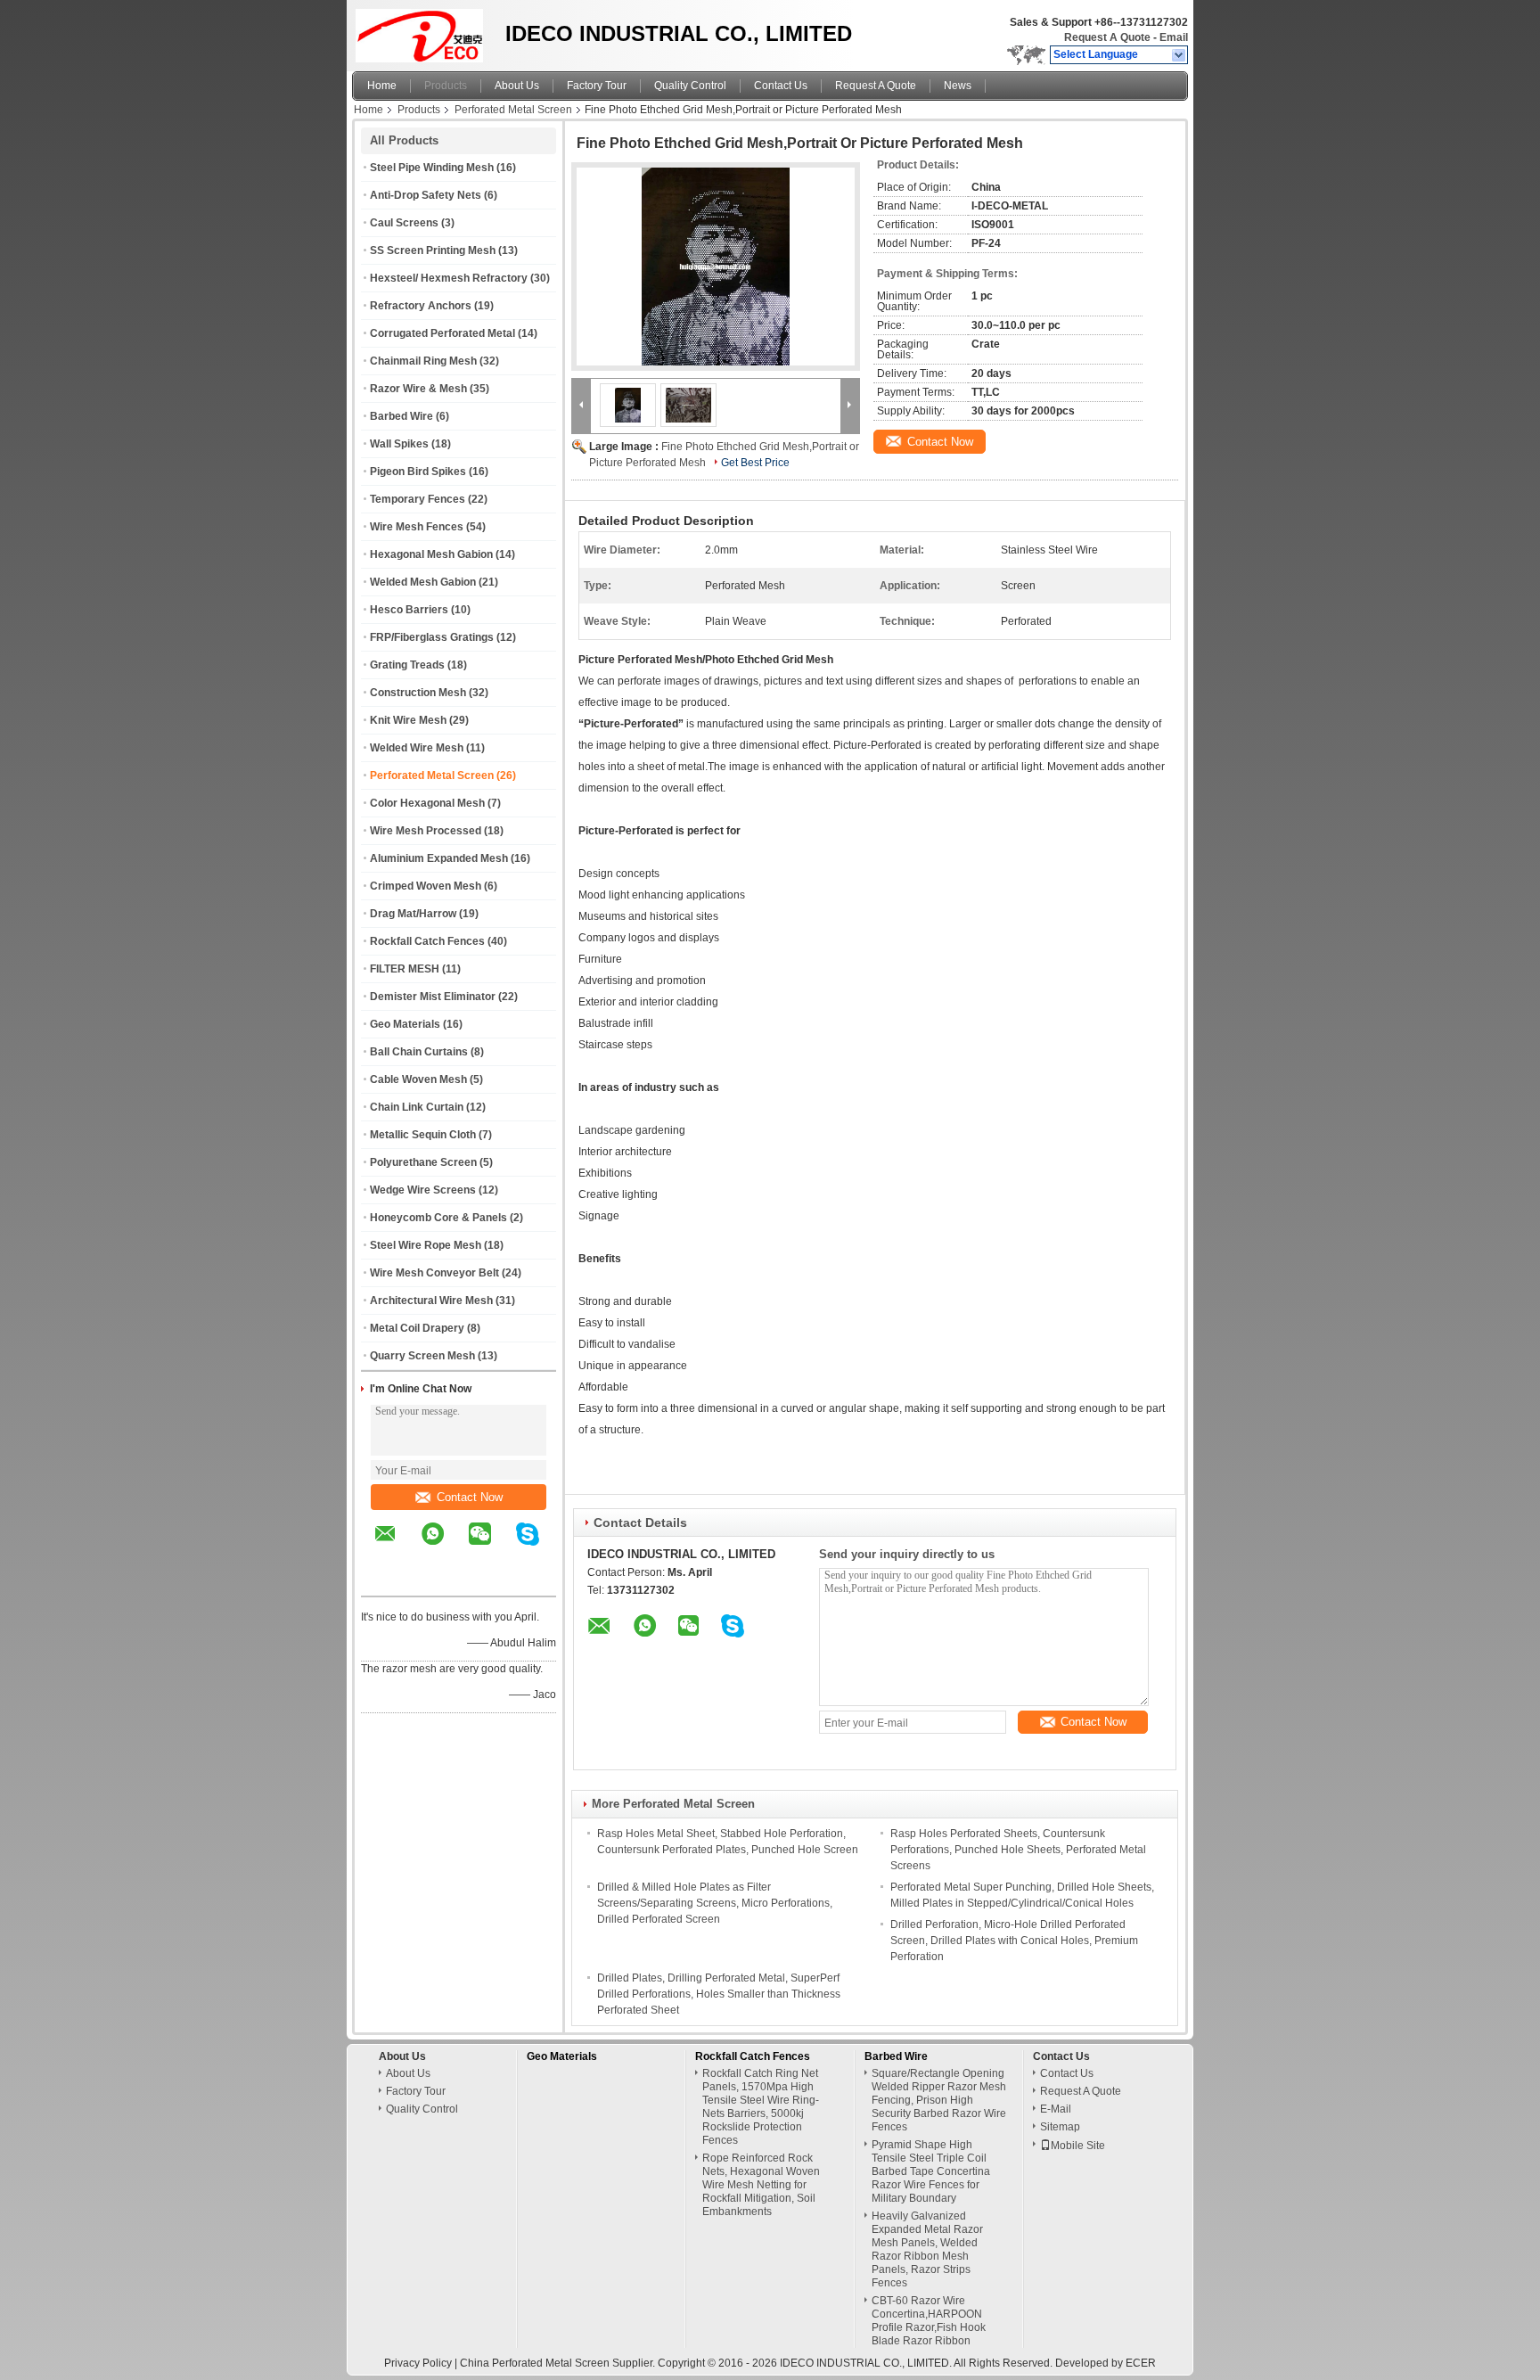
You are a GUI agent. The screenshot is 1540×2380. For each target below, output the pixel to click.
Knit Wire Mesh (408, 720)
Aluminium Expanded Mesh (439, 858)
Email (1174, 37)
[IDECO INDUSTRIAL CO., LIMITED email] (397, 1547)
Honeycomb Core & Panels (438, 1218)
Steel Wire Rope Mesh (426, 1245)
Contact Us (781, 86)
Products (446, 86)
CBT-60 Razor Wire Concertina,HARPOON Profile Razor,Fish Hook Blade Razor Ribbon (929, 2321)
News (958, 86)
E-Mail (1056, 2109)
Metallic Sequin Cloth (423, 1135)
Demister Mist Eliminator (433, 997)
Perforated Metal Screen (513, 110)
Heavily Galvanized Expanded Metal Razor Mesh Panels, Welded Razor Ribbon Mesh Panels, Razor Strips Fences (927, 2249)
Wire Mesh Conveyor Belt (434, 1273)
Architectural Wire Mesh (431, 1301)
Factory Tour (597, 86)
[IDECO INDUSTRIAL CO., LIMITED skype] (539, 1547)
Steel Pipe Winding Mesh (432, 168)
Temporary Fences (418, 499)
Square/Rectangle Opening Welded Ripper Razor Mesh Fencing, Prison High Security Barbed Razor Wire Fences (939, 2100)
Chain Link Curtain (417, 1107)
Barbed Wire (401, 416)
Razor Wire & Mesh (418, 389)
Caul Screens (404, 223)
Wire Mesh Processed (426, 831)
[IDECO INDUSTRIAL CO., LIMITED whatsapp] (444, 1547)
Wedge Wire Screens (423, 1190)
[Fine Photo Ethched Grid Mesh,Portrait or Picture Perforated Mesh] (716, 267)
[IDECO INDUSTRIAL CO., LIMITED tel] (385, 1580)
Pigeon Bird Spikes (418, 472)
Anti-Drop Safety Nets (426, 195)
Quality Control (690, 86)
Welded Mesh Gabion (423, 582)
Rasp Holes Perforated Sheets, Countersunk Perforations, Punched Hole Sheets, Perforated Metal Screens (1018, 1850)
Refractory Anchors (421, 306)
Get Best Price (755, 463)
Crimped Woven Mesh (426, 886)
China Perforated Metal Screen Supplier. (559, 2363)
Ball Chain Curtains (419, 1052)
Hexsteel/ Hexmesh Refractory (449, 278)
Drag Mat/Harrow (413, 914)
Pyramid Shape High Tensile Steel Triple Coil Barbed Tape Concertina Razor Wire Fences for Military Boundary (931, 2171)
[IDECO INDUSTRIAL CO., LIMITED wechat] (491, 1547)
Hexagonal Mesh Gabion (431, 554)
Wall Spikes (399, 444)
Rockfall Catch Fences (427, 941)
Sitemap (1060, 2127)
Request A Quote (1107, 37)
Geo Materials (405, 1024)
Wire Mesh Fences (417, 527)
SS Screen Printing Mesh (433, 250)
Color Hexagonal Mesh (427, 803)
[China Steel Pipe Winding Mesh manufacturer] (424, 31)
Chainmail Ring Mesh (423, 361)
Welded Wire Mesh (417, 748)
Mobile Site (1078, 2146)
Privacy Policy (418, 2363)
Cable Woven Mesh (418, 1079)
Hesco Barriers (409, 610)
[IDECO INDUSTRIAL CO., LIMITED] (1180, 55)
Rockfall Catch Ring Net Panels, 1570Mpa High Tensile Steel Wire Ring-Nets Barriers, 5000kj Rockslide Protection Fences (761, 2107)
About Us (517, 86)
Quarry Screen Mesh (422, 1356)
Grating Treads (407, 665)
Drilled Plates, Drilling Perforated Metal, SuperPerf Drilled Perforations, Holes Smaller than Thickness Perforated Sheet (719, 1994)
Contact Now (470, 1497)
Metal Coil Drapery (417, 1328)
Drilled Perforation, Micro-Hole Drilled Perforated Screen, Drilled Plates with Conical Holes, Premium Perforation (1014, 1941)
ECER (1141, 2363)
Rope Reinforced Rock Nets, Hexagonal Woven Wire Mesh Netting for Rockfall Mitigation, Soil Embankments (761, 2185)
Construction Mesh (418, 693)
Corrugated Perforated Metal (442, 333)
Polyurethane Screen (423, 1162)
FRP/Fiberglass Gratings (432, 637)
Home (382, 86)
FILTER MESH (405, 969)
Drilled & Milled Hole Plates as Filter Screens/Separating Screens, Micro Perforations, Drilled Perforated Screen (715, 1903)
